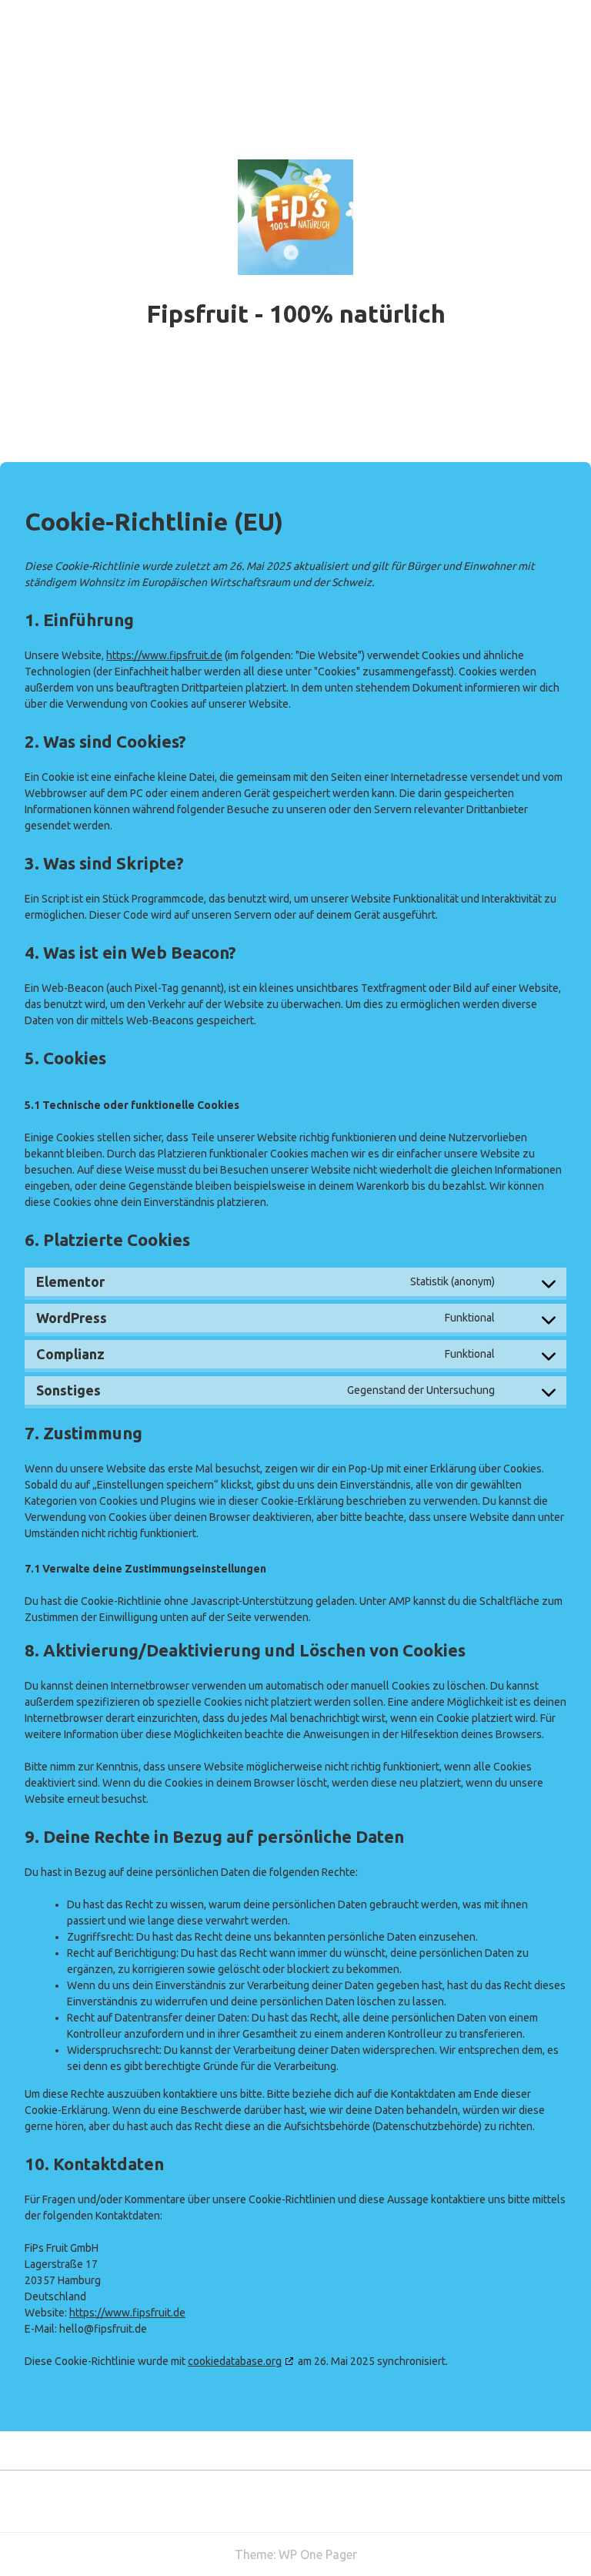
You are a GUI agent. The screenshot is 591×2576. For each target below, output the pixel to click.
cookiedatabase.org (235, 2361)
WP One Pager (318, 2554)
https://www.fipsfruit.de (164, 655)
